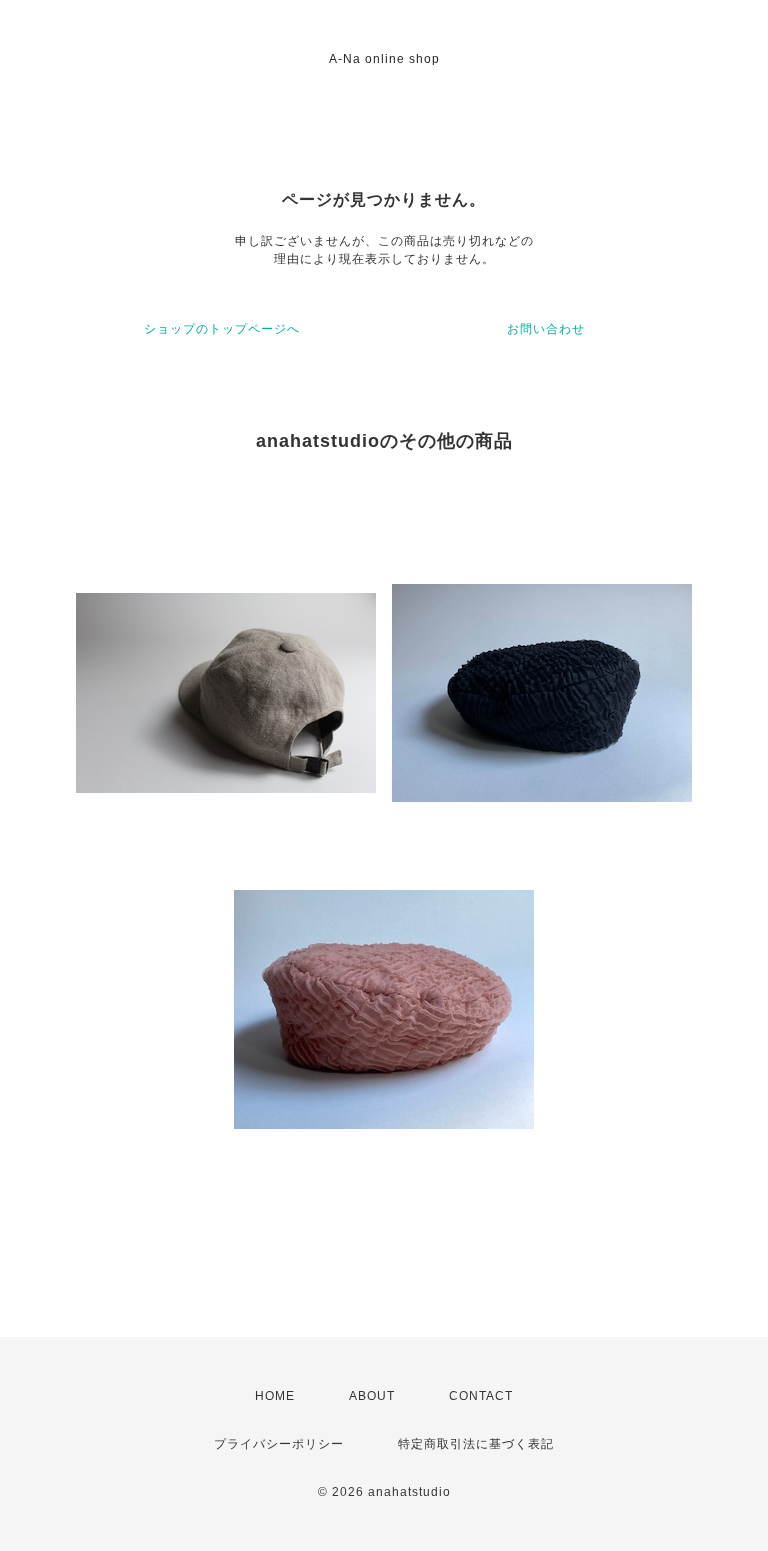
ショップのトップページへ (222, 329)
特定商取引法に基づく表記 (476, 1444)
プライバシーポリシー (279, 1444)
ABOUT (372, 1396)
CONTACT (481, 1396)
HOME (275, 1396)
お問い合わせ (546, 329)
